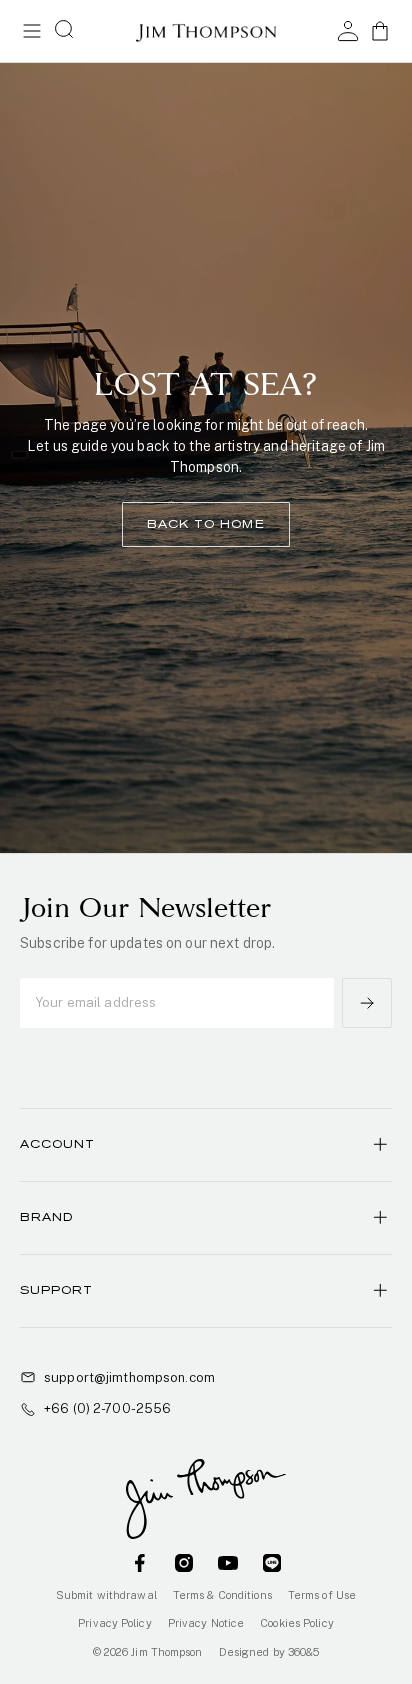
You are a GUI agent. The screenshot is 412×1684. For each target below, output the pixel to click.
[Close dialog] (382, 710)
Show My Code (205, 900)
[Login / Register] (348, 31)
